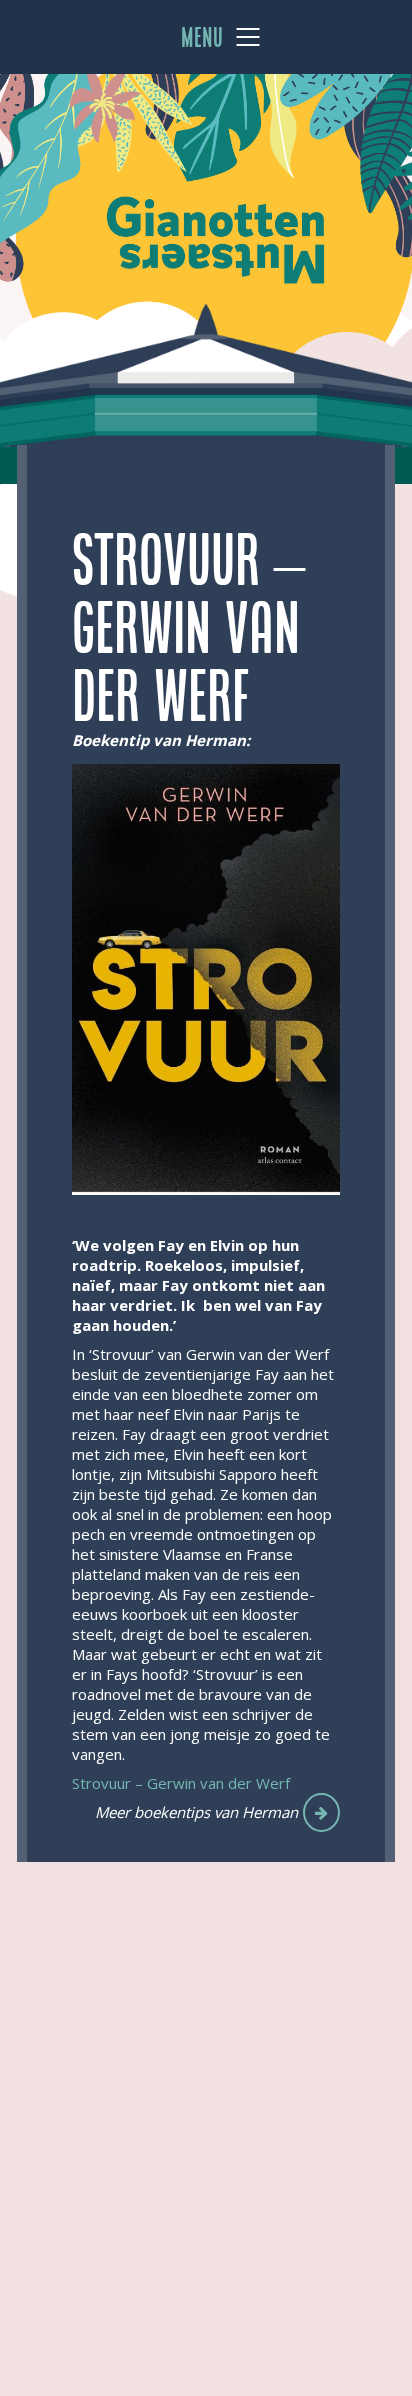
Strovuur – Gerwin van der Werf (181, 1783)
